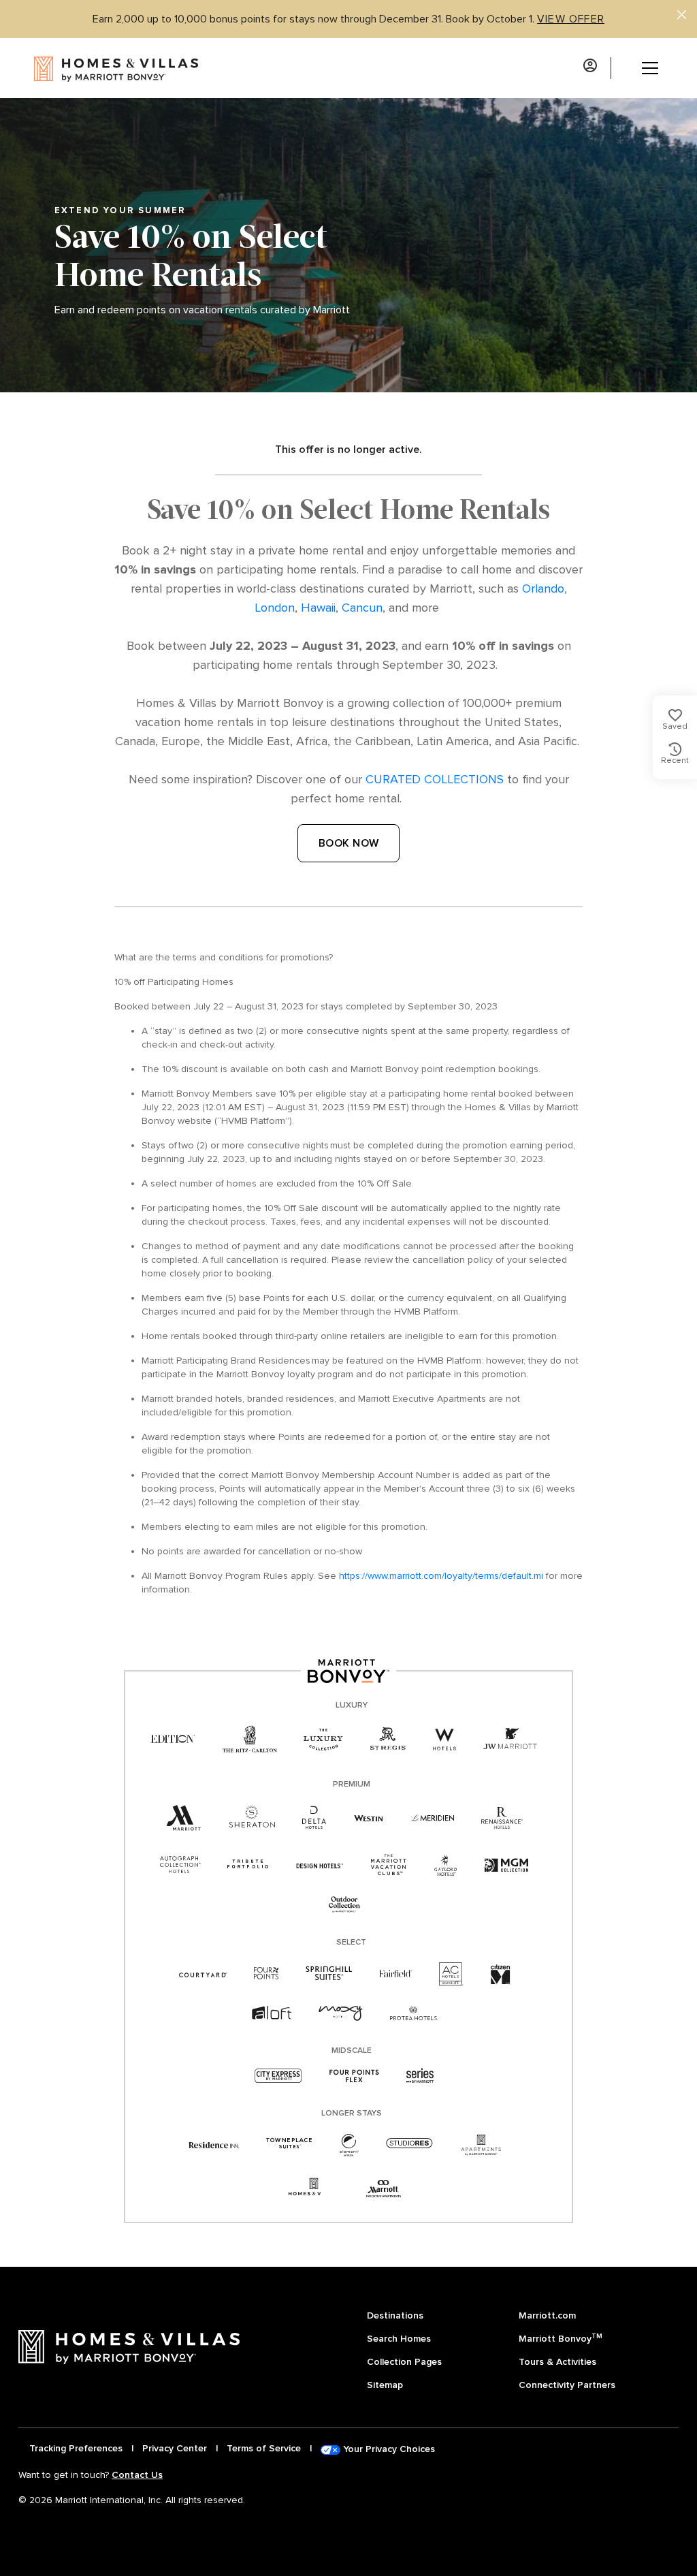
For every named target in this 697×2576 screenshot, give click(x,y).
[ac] (451, 1974)
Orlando (543, 588)
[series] (420, 2077)
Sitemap (385, 2385)
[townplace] (289, 2145)
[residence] (214, 2145)
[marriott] (184, 1819)
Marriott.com (547, 2315)
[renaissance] (502, 1818)
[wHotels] (444, 1740)
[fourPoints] (266, 1974)
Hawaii (318, 608)
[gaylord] (445, 1865)
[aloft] (271, 2014)
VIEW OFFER (571, 19)
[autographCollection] (180, 1865)
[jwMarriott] (510, 1740)
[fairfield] (395, 1974)
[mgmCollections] (506, 1865)
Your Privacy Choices (388, 2449)
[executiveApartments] (384, 2189)
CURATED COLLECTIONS (435, 779)
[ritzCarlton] (249, 1740)
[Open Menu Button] (640, 68)
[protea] (414, 2014)
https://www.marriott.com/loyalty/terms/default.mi (441, 1576)
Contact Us (137, 2475)
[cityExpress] (278, 2077)
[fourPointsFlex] (354, 2077)
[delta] (314, 1818)
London (275, 608)
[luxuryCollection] (323, 1740)
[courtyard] (203, 1974)
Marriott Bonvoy (561, 2338)
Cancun (362, 608)
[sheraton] (252, 1818)
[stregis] (388, 1739)
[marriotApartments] (481, 2145)
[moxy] (341, 2014)
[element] (349, 2145)
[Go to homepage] (100, 68)
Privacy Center (175, 2448)
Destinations (395, 2315)
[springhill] (329, 1974)
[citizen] (501, 1974)
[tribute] (248, 1865)
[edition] (173, 1740)
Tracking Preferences (76, 2448)
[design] (320, 1865)
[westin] (369, 1818)
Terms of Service (264, 2448)
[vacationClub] (389, 1865)
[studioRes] (409, 2145)
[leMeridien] (432, 1818)
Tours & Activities (557, 2362)
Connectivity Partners (567, 2385)
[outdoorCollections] (344, 1905)
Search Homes (399, 2339)
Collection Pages (404, 2362)
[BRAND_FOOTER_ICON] (314, 2189)
